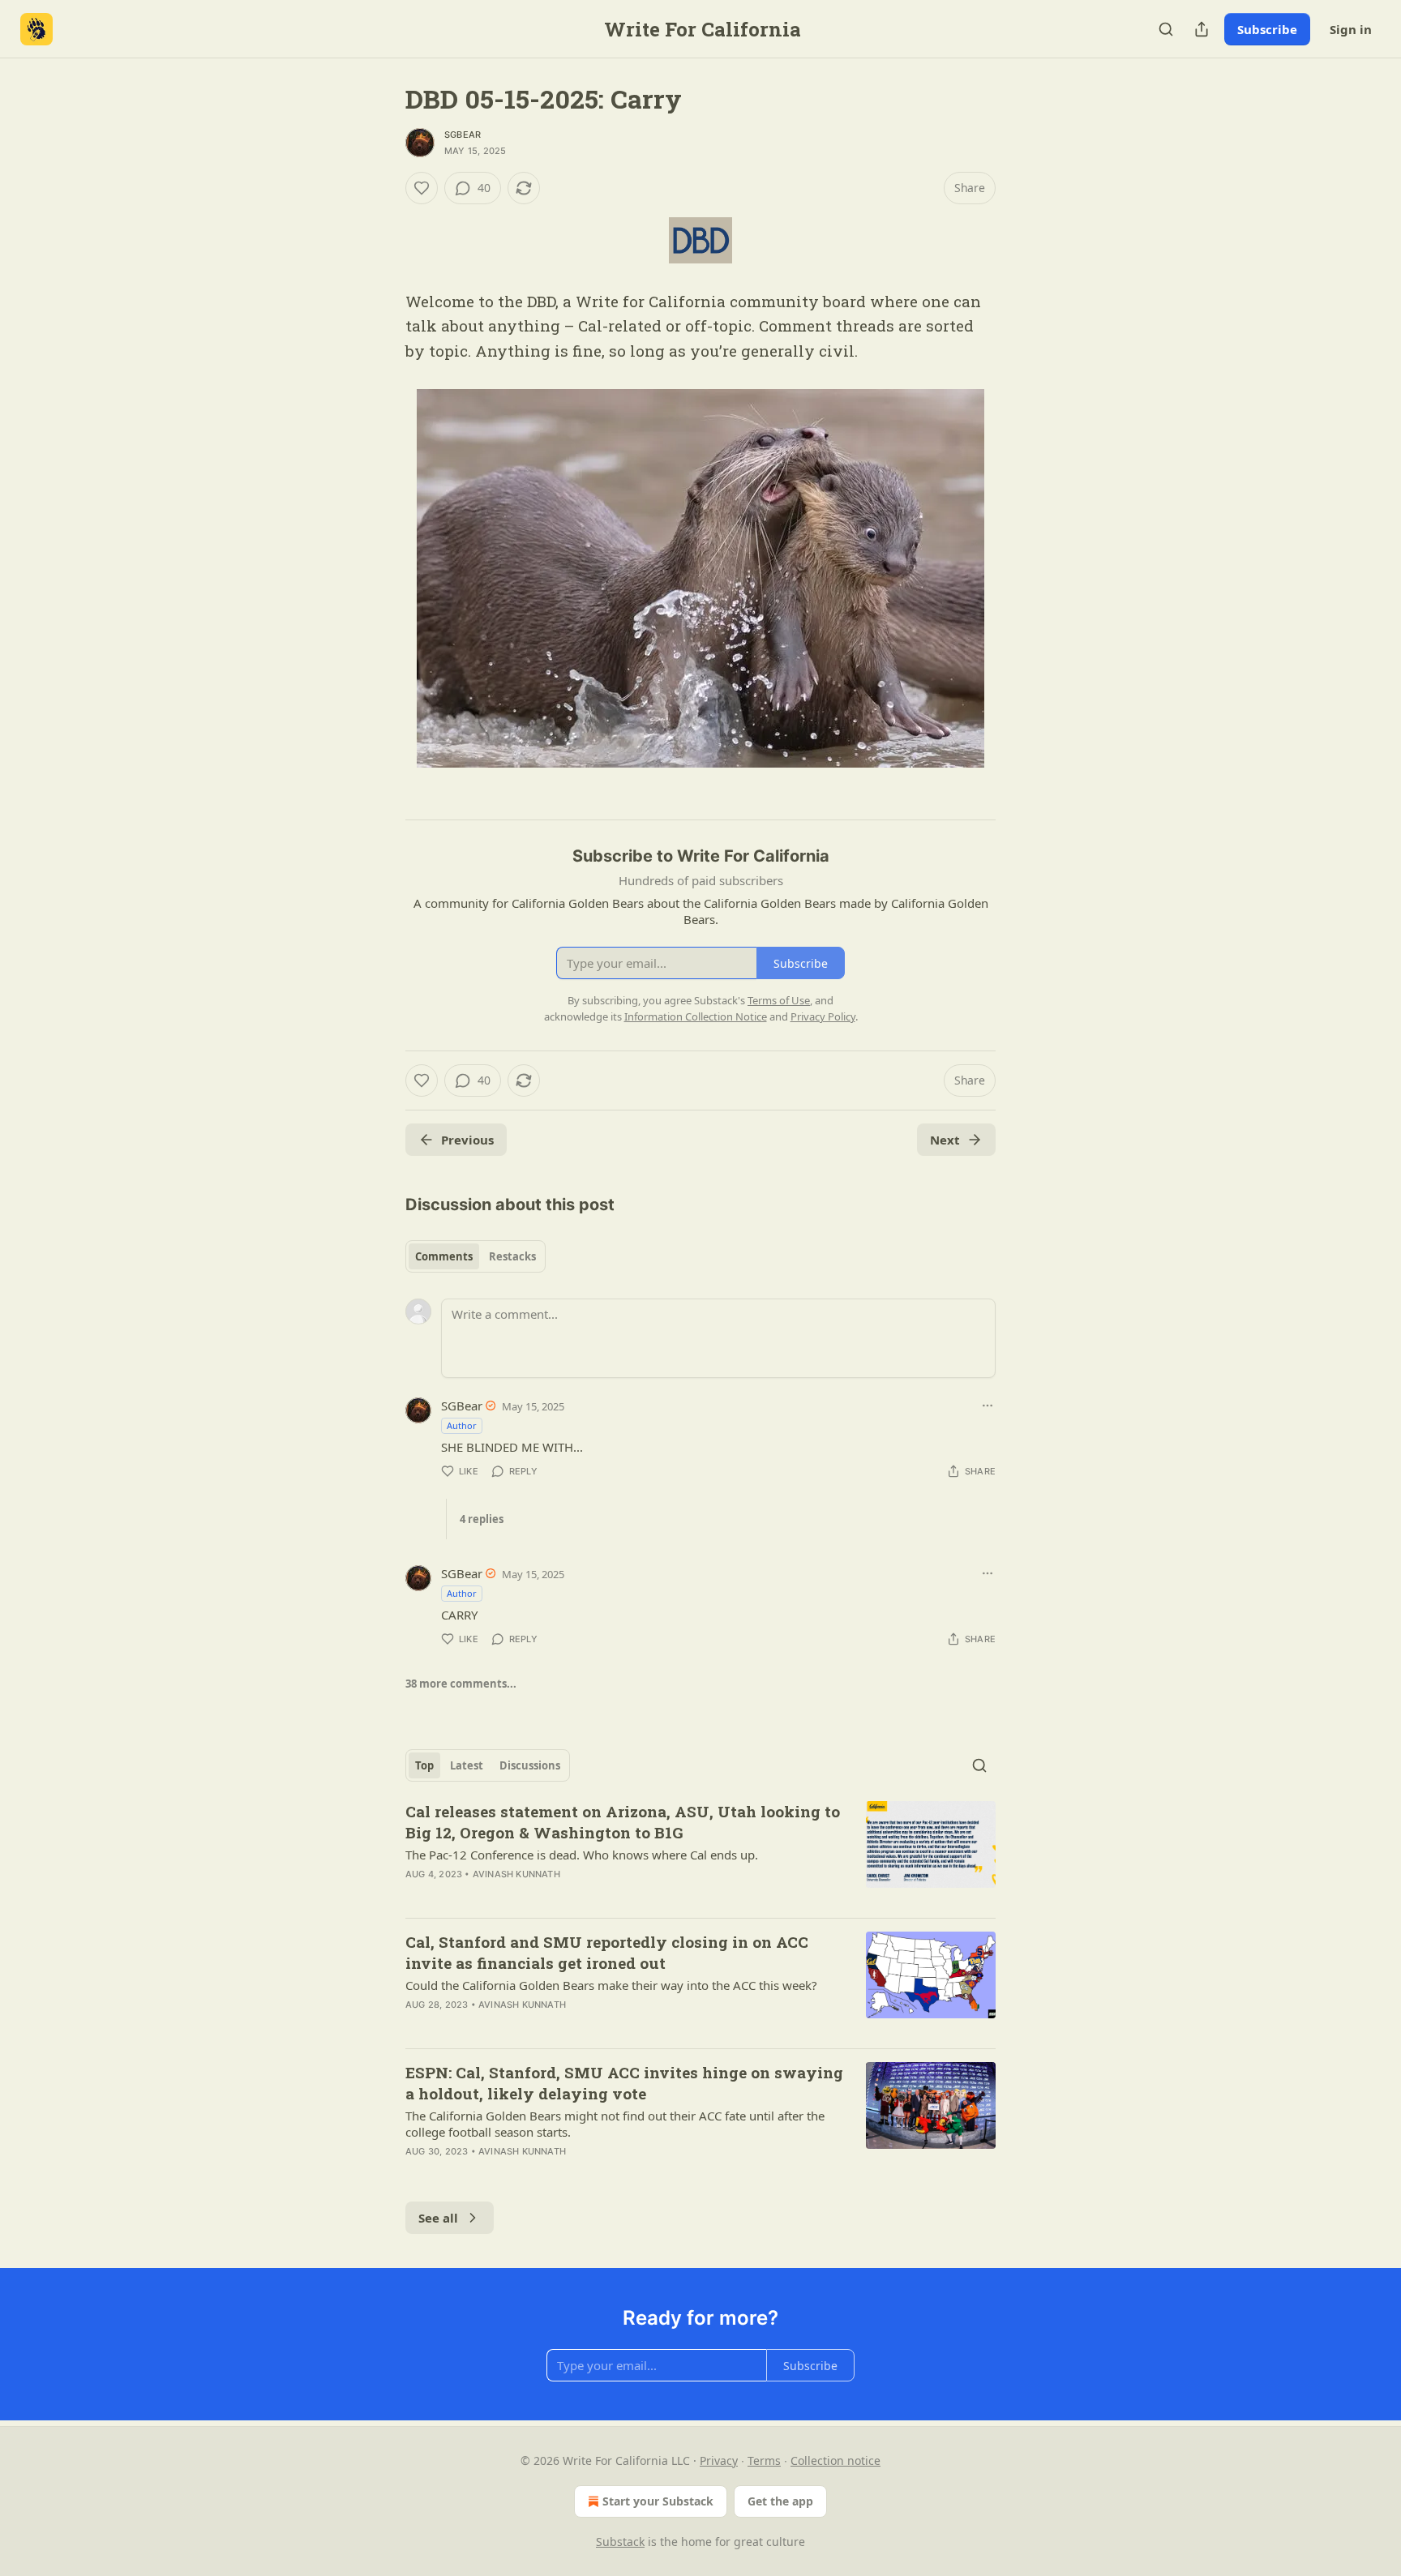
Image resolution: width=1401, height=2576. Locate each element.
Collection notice (835, 2460)
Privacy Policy (823, 1016)
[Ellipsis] (988, 1406)
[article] (700, 1853)
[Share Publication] (1202, 29)
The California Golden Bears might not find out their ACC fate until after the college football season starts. (615, 2124)
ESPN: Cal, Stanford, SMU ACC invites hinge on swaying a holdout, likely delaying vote (624, 2083)
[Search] (1166, 29)
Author (462, 1425)
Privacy (719, 2460)
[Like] (422, 188)
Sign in (1351, 29)
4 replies (482, 1519)
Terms (764, 2460)
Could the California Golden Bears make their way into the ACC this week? (611, 1985)
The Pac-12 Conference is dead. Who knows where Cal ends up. (582, 1855)
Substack (620, 2542)
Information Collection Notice (696, 1016)
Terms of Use (779, 1000)
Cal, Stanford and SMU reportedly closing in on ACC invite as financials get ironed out (607, 1952)
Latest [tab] (467, 1765)
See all (438, 2218)
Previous (467, 1140)
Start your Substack (658, 2501)
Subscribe (1267, 29)
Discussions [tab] (530, 1765)
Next (945, 1140)
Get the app (780, 2501)
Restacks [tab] (512, 1256)
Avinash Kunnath (516, 1874)
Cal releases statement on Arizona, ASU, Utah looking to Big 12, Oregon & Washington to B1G (623, 1822)
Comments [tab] (444, 1256)
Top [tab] (424, 1765)
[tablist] (476, 1256)
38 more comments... (461, 1684)
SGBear (463, 135)
